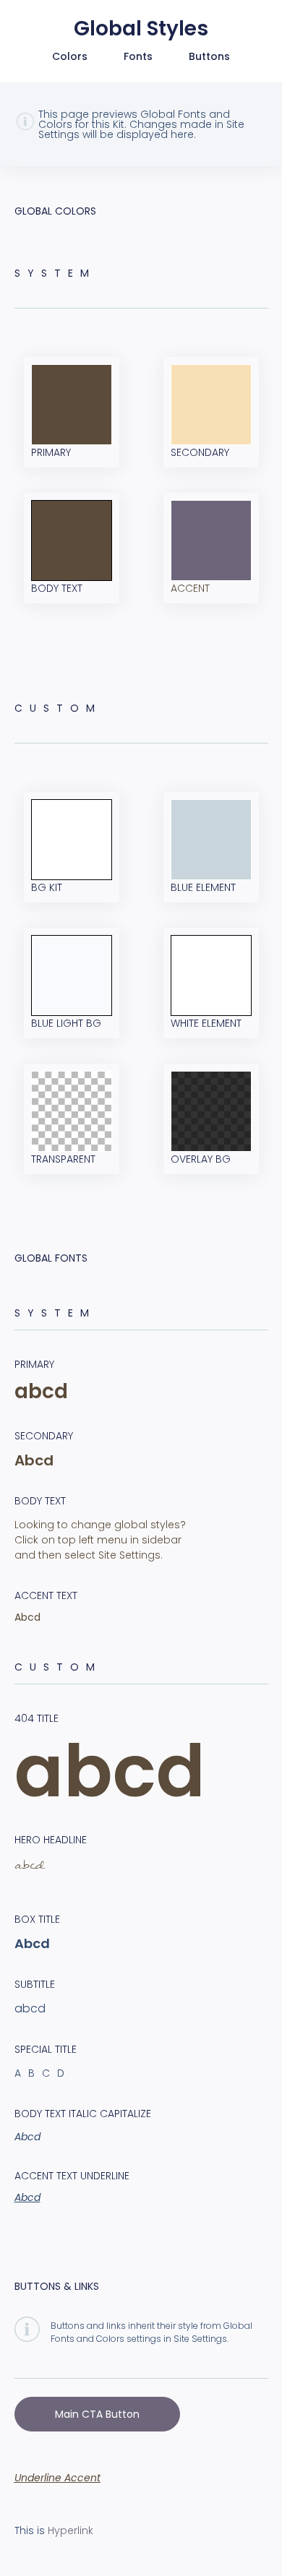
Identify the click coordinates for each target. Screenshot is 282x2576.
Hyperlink (70, 2530)
